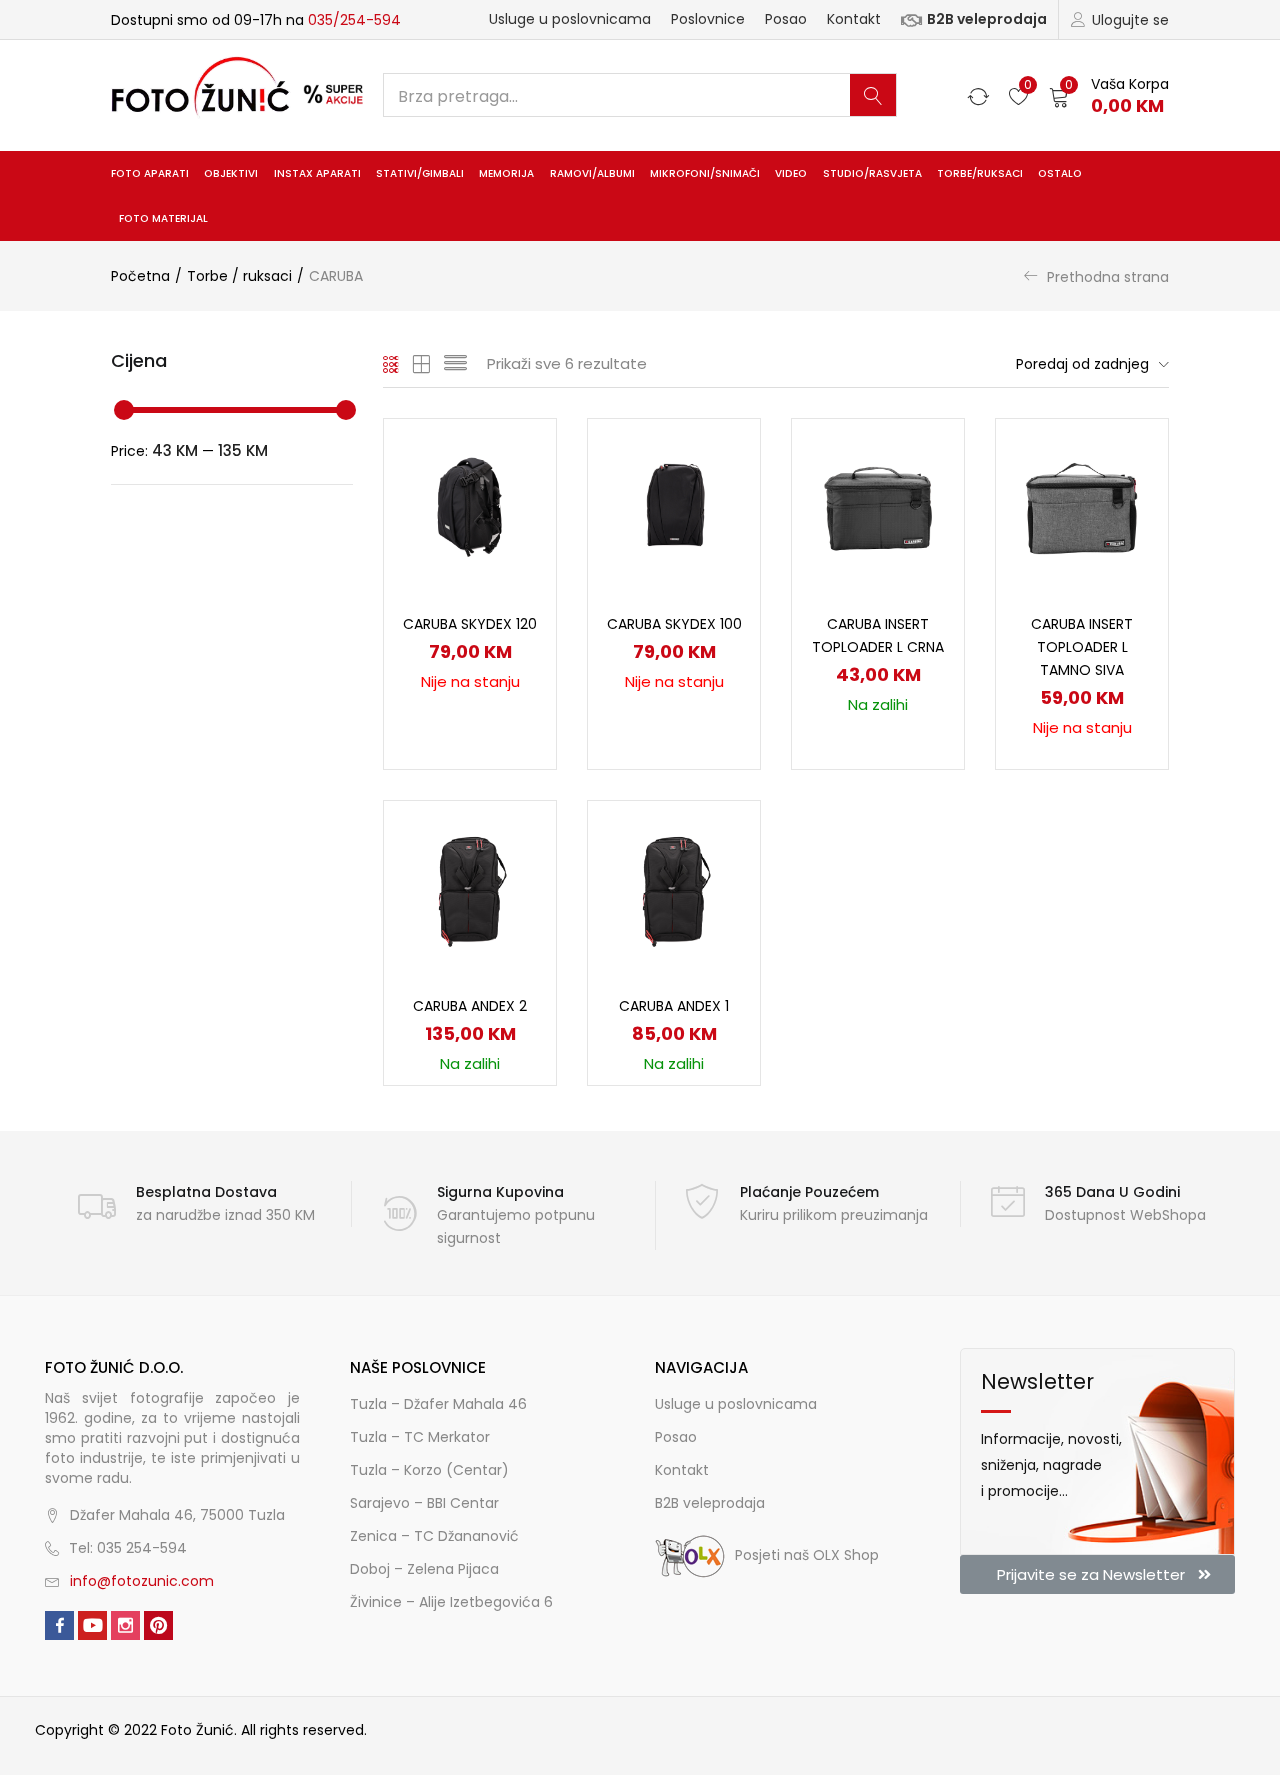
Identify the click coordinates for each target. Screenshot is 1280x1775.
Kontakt (854, 19)
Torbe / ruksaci (239, 276)
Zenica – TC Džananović (434, 1536)
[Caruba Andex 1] (674, 885)
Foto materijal (163, 218)
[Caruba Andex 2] (470, 885)
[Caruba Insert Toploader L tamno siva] (1082, 503)
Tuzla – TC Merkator (420, 1437)
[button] (1109, 95)
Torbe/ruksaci (980, 173)
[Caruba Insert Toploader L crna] (878, 503)
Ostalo (1060, 173)
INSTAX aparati (317, 173)
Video (791, 173)
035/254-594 (354, 20)
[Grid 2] (422, 364)
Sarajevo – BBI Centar (424, 1503)
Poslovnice (708, 19)
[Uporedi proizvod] (517, 492)
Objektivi (231, 173)
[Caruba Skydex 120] (470, 503)
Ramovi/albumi (592, 173)
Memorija (506, 173)
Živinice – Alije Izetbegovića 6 (451, 1602)
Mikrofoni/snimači (705, 173)
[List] (455, 364)
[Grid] (391, 364)
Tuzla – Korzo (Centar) (429, 1470)
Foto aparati (150, 173)
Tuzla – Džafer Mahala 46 (438, 1404)
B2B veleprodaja (987, 19)
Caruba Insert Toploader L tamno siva (1082, 647)
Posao (786, 19)
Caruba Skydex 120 (470, 624)
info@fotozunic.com (142, 1581)
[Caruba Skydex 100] (674, 503)
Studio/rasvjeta (872, 173)
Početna (140, 276)
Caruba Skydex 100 (674, 624)
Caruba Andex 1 (674, 1006)
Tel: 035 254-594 (128, 1548)
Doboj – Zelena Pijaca (424, 1569)
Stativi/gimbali (420, 173)
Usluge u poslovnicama (570, 19)
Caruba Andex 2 (470, 1006)
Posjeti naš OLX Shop (807, 1555)
